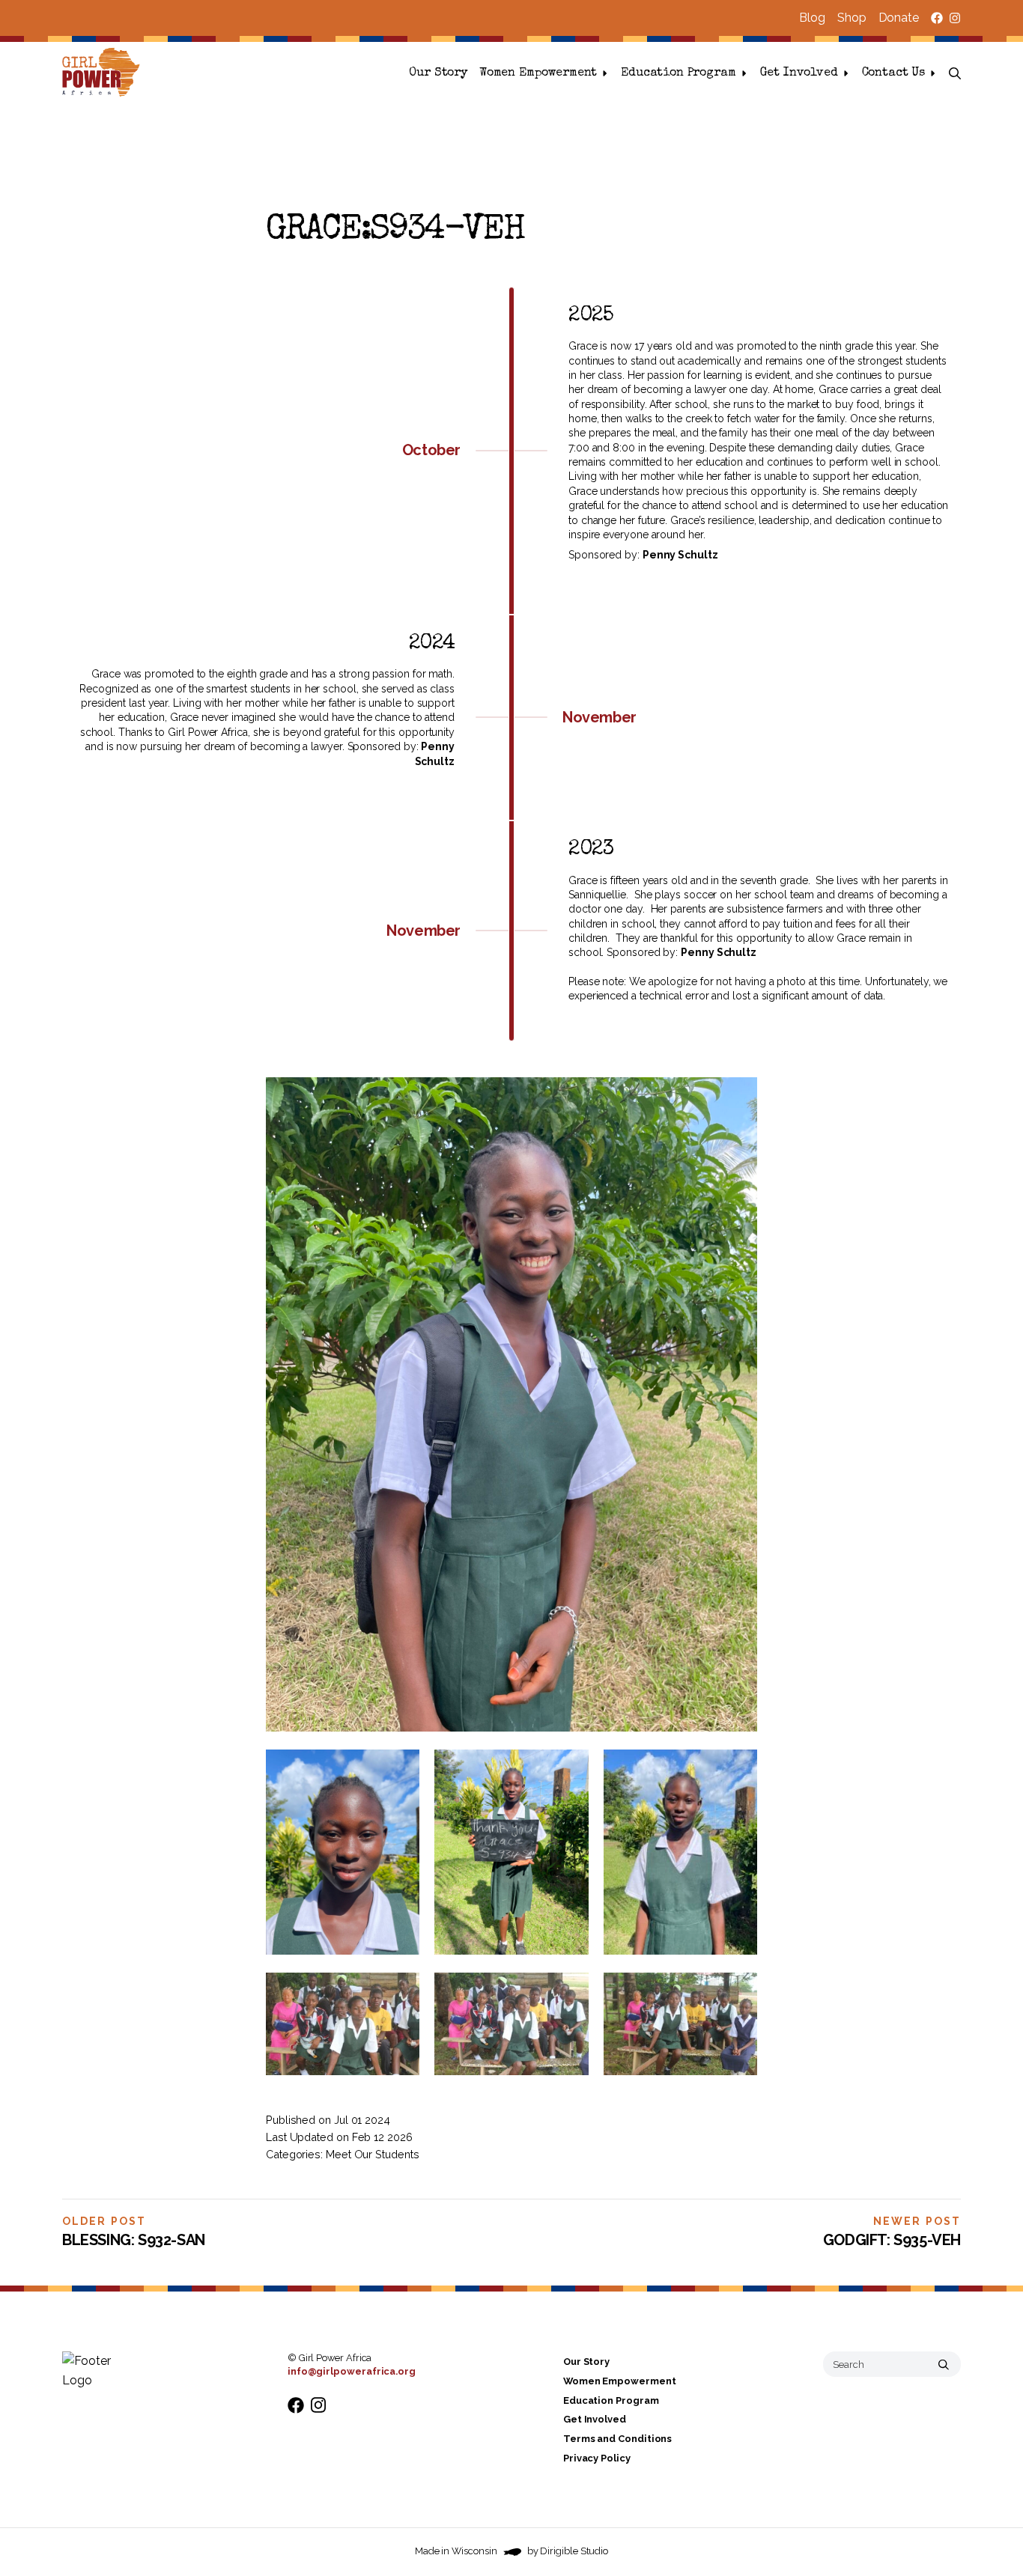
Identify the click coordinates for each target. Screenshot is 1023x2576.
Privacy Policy (597, 2458)
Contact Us (893, 73)
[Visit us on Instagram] (955, 18)
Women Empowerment (538, 73)
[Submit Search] (944, 2364)
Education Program (678, 73)
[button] (955, 73)
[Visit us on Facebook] (937, 18)
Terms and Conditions (617, 2439)
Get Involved (799, 73)
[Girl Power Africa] (104, 73)
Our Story (438, 73)
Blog (812, 18)
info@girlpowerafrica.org (352, 2371)
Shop (852, 18)
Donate (899, 18)
